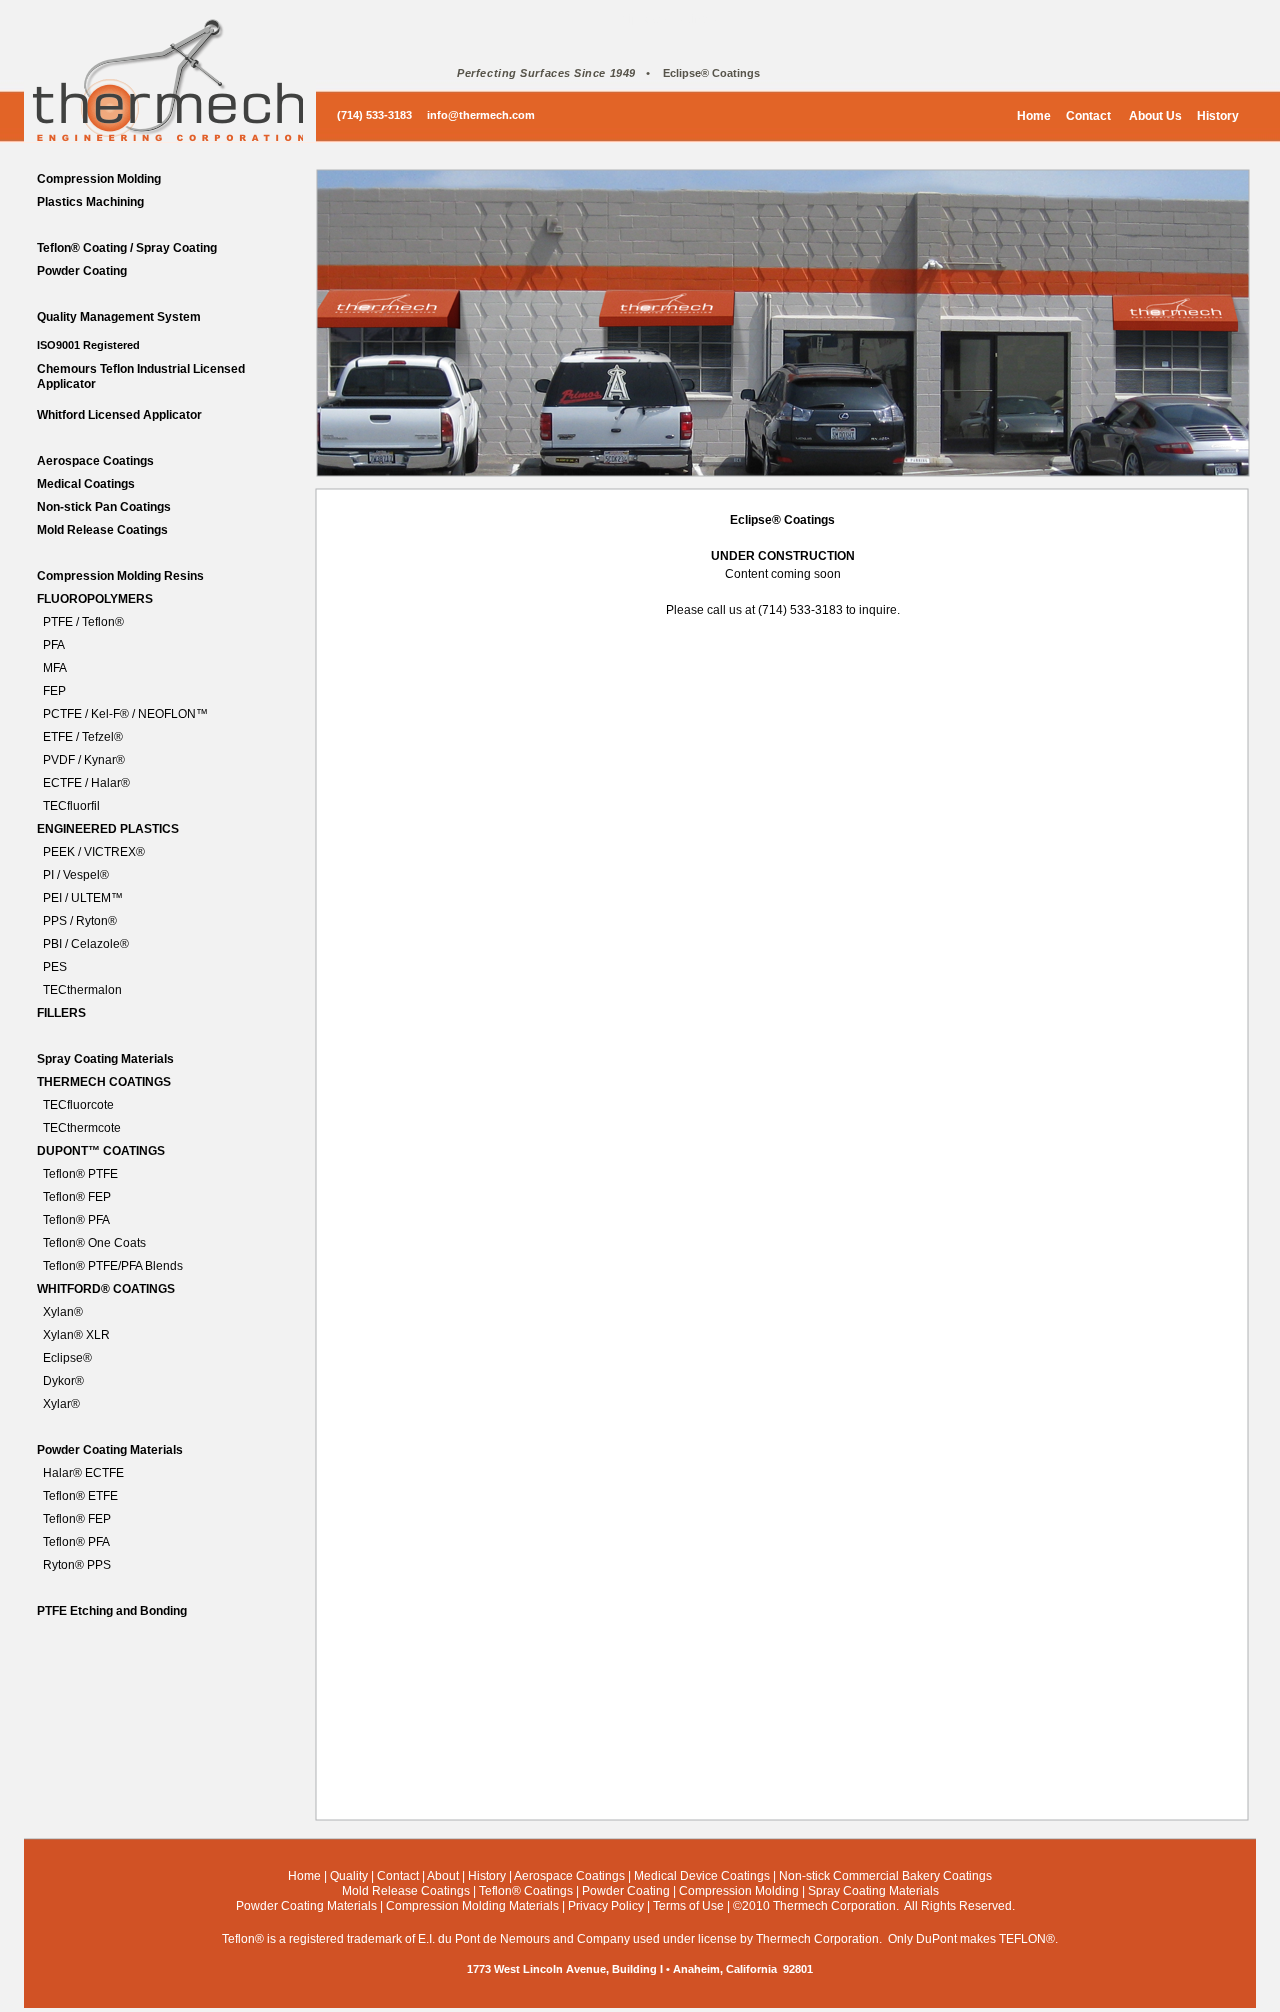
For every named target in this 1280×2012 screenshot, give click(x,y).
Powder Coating (82, 271)
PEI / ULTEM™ (83, 898)
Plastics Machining (90, 202)
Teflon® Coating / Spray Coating (127, 248)
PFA (54, 645)
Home (1034, 116)
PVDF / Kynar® (84, 760)
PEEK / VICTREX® (94, 852)
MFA (55, 668)
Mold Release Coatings (102, 530)
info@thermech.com (481, 115)
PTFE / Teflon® (83, 622)
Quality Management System (119, 317)
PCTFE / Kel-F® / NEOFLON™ (125, 714)
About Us (1154, 116)
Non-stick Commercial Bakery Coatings (885, 1876)
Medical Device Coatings (702, 1876)
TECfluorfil (71, 806)
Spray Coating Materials (105, 1059)
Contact (1088, 116)
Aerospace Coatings (95, 461)
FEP (54, 691)
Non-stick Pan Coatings (104, 507)
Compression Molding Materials (472, 1906)
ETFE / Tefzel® (83, 737)
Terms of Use (688, 1906)
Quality (349, 1876)
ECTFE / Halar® (86, 783)
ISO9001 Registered (88, 345)
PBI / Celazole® (86, 944)
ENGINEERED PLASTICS (108, 829)
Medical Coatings (86, 484)
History (1218, 116)
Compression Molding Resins (120, 576)
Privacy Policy (606, 1906)
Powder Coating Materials (110, 1450)
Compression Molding (99, 179)
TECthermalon (82, 990)
